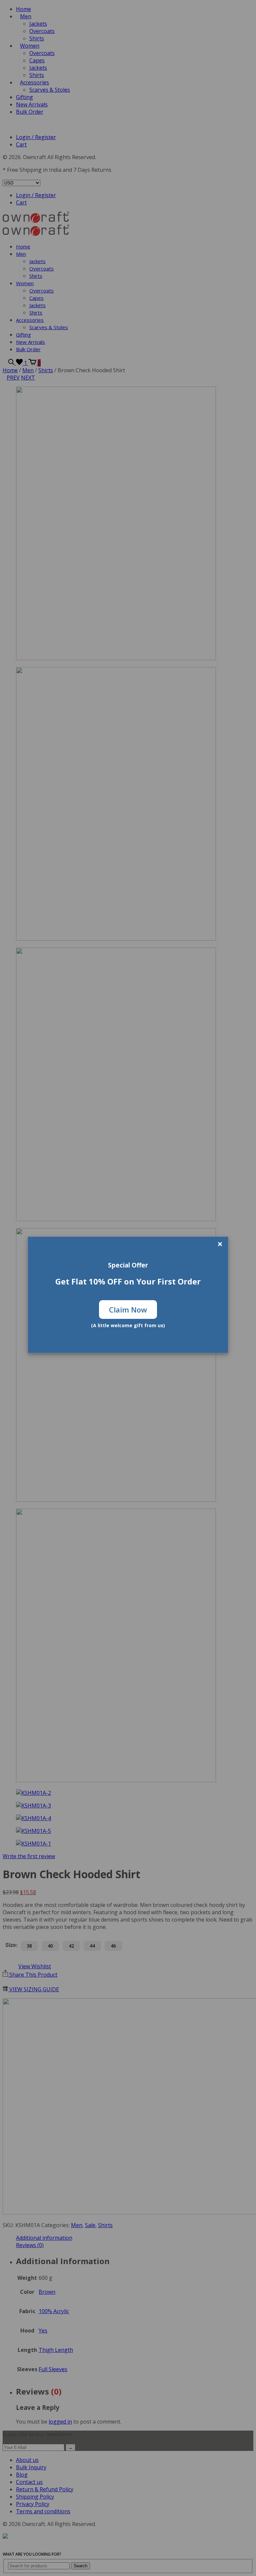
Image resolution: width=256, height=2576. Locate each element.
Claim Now (128, 1310)
